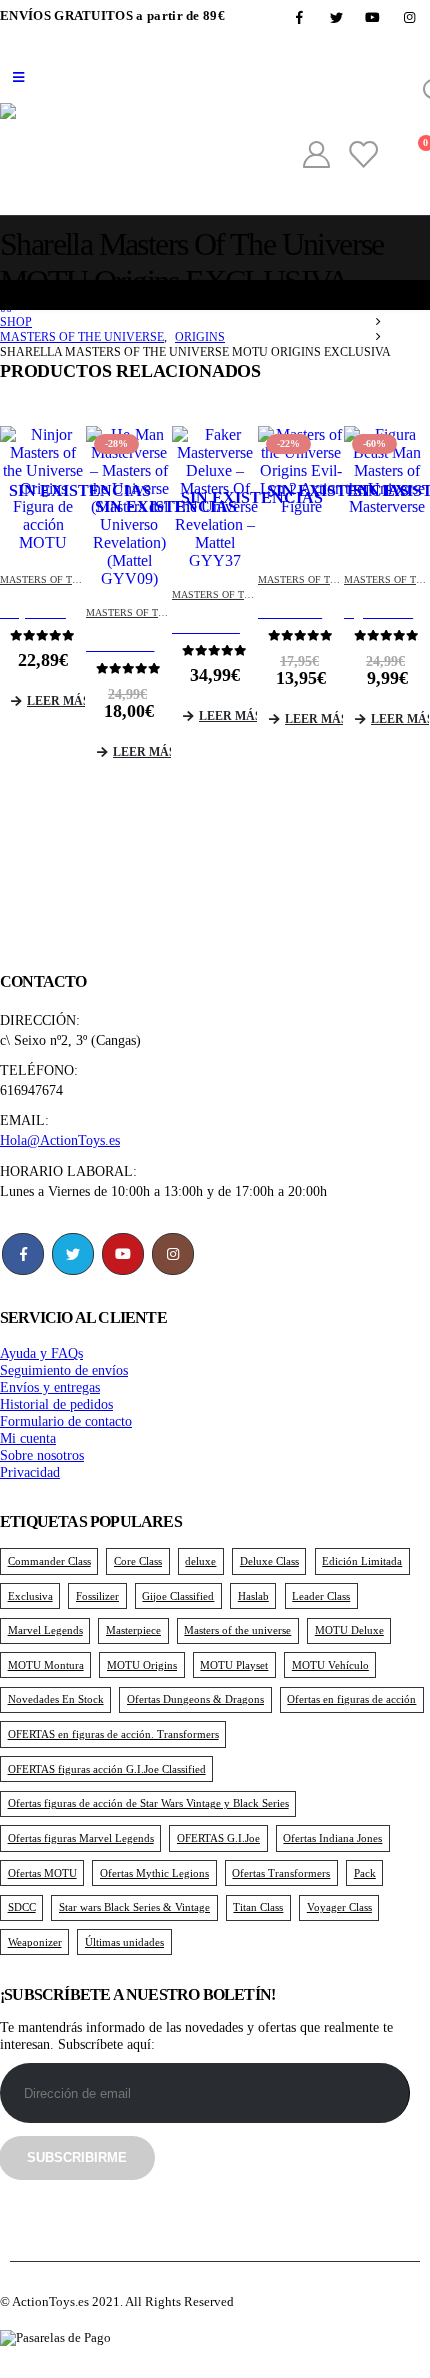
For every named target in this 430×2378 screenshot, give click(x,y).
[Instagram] (410, 17)
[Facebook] (300, 17)
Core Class (138, 1561)
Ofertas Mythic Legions (154, 1873)
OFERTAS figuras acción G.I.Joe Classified (107, 1769)
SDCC (22, 1907)
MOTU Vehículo (330, 1665)
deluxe (200, 1561)
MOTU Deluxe (349, 1630)
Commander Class (49, 1561)
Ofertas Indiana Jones (332, 1838)
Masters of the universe (237, 1630)
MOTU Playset (234, 1665)
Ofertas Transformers (281, 1873)
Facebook (23, 1254)
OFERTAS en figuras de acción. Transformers (113, 1734)
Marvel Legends (45, 1630)
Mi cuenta (28, 1438)
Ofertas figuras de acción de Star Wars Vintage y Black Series (148, 1803)
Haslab (253, 1596)
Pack (365, 1873)
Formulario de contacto (66, 1421)
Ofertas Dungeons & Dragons (195, 1699)
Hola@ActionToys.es (60, 1140)
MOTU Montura (46, 1665)
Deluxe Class (269, 1561)
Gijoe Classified (178, 1596)
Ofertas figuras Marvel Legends (81, 1838)
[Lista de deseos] (362, 155)
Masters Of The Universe (68, 579)
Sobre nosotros (42, 1455)
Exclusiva (30, 1596)
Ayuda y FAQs (41, 1353)
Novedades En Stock (56, 1699)
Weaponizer (35, 1942)
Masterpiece (133, 1630)
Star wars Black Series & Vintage (134, 1907)
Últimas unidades (124, 1942)
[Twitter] (336, 17)
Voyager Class (339, 1907)
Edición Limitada (362, 1561)
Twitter (73, 1254)
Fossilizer (97, 1596)
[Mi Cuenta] (316, 155)
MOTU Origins (142, 1665)
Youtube (123, 1254)
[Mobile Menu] (18, 78)
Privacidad (30, 1472)
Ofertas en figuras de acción (351, 1699)
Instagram (173, 1254)
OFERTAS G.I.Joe (218, 1838)
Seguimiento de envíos (64, 1370)
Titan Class (258, 1907)
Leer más (56, 701)
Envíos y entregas (50, 1387)
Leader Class (321, 1596)
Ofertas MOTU (42, 1873)
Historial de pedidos (56, 1404)
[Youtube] (373, 17)
